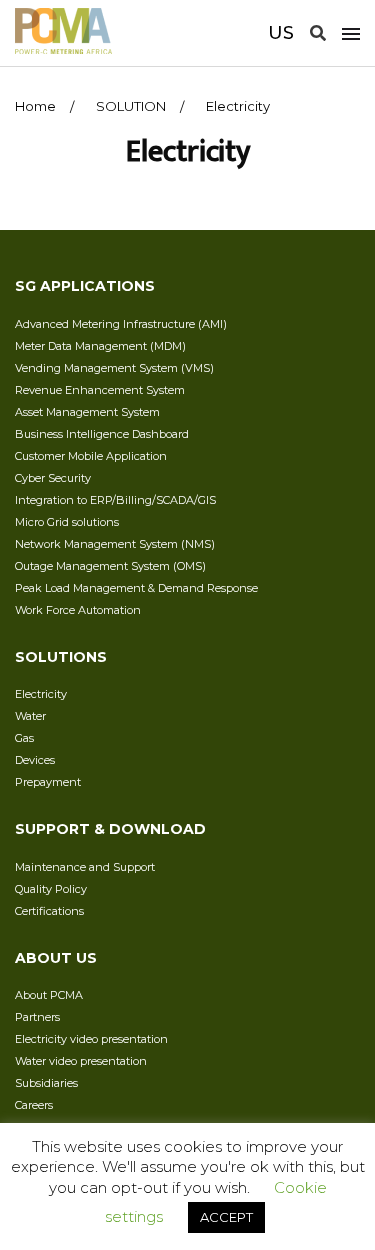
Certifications (49, 911)
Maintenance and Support (85, 867)
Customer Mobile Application (91, 456)
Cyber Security (53, 478)
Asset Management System (87, 412)
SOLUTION (131, 106)
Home (35, 106)
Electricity (41, 694)
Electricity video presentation (91, 1039)
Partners (37, 1017)
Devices (35, 760)
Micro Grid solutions (67, 522)
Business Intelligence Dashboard (102, 434)
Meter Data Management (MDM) (100, 346)
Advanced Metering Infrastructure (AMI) (121, 324)
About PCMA (49, 995)
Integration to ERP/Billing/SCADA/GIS (115, 500)
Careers (34, 1105)
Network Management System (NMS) (115, 544)
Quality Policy (51, 889)
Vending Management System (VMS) (114, 368)
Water (30, 716)
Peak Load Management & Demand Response (136, 588)
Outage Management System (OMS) (110, 566)
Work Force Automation (78, 610)
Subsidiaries (46, 1083)
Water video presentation (81, 1061)
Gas (24, 738)
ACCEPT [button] (226, 1217)
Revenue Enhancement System (100, 390)
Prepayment (48, 782)
